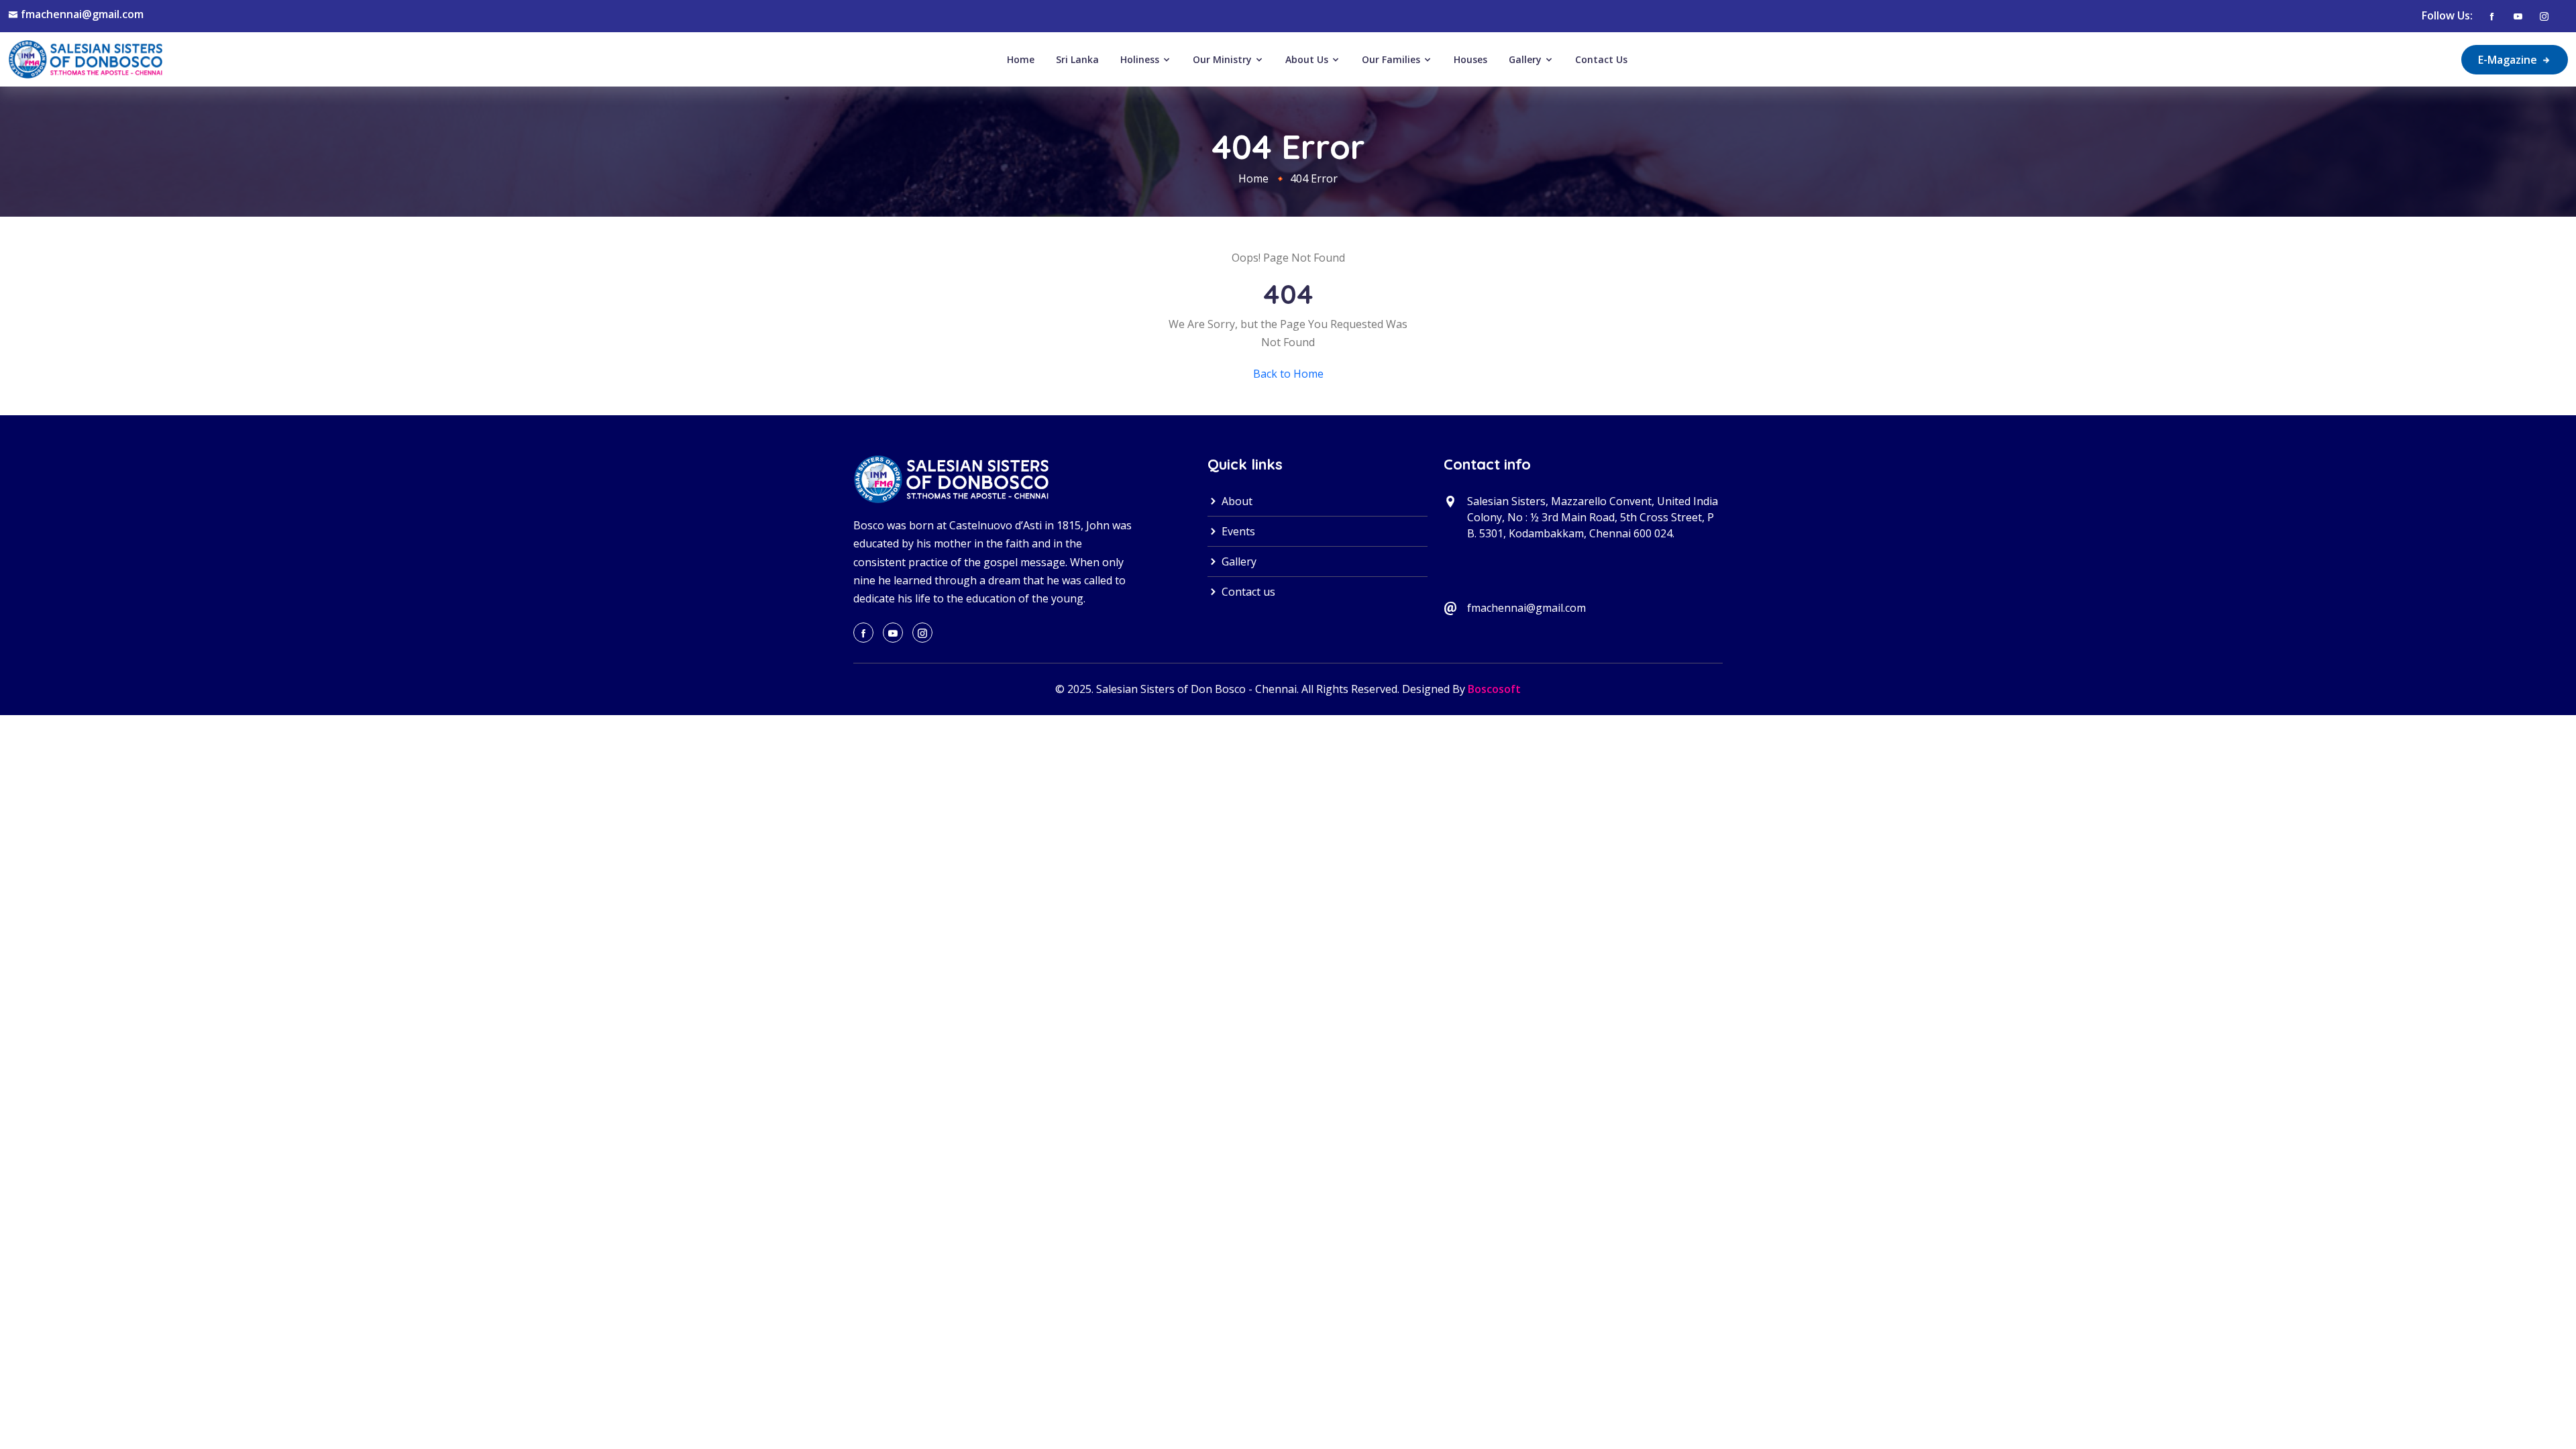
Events (1237, 531)
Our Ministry (1224, 59)
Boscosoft (1494, 689)
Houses (1470, 59)
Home (1021, 59)
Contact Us (1601, 59)
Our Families (1392, 59)
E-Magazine (2509, 60)
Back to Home (1288, 374)
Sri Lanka (1077, 59)
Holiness (1141, 59)
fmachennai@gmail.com (82, 14)
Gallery (1526, 59)
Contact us (1247, 592)
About (1236, 501)
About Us (1308, 59)
